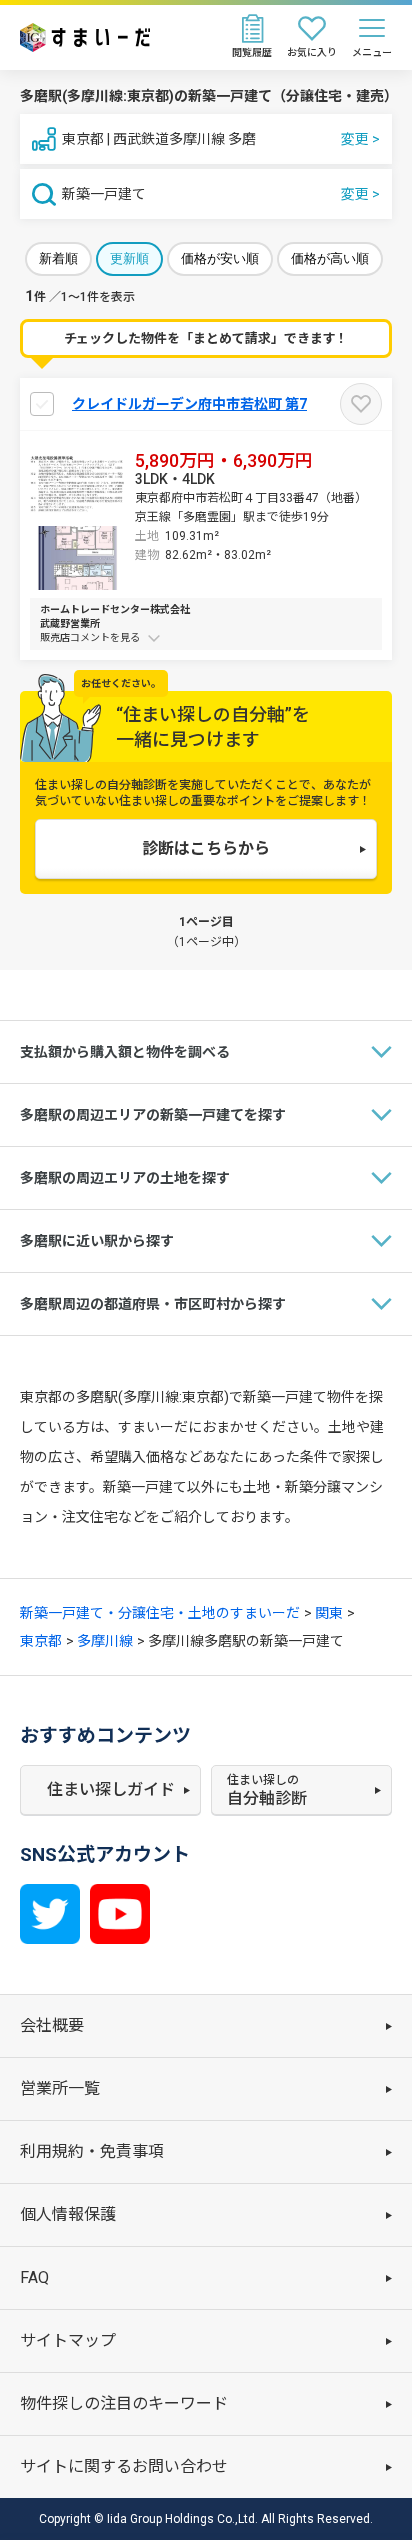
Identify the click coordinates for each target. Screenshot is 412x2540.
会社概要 (52, 2025)
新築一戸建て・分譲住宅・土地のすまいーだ (160, 1613)
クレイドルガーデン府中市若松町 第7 (189, 404)
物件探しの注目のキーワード (124, 2403)
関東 (329, 1613)
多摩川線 (105, 1641)
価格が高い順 (330, 258)
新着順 (58, 258)
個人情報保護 (68, 2214)
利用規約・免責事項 (92, 2151)
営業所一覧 (60, 2088)
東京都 (41, 1641)
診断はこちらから (206, 848)
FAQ (34, 2277)
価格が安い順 (220, 258)
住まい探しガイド (111, 1789)
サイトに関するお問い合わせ (124, 2466)
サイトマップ (68, 2340)
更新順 (129, 258)
